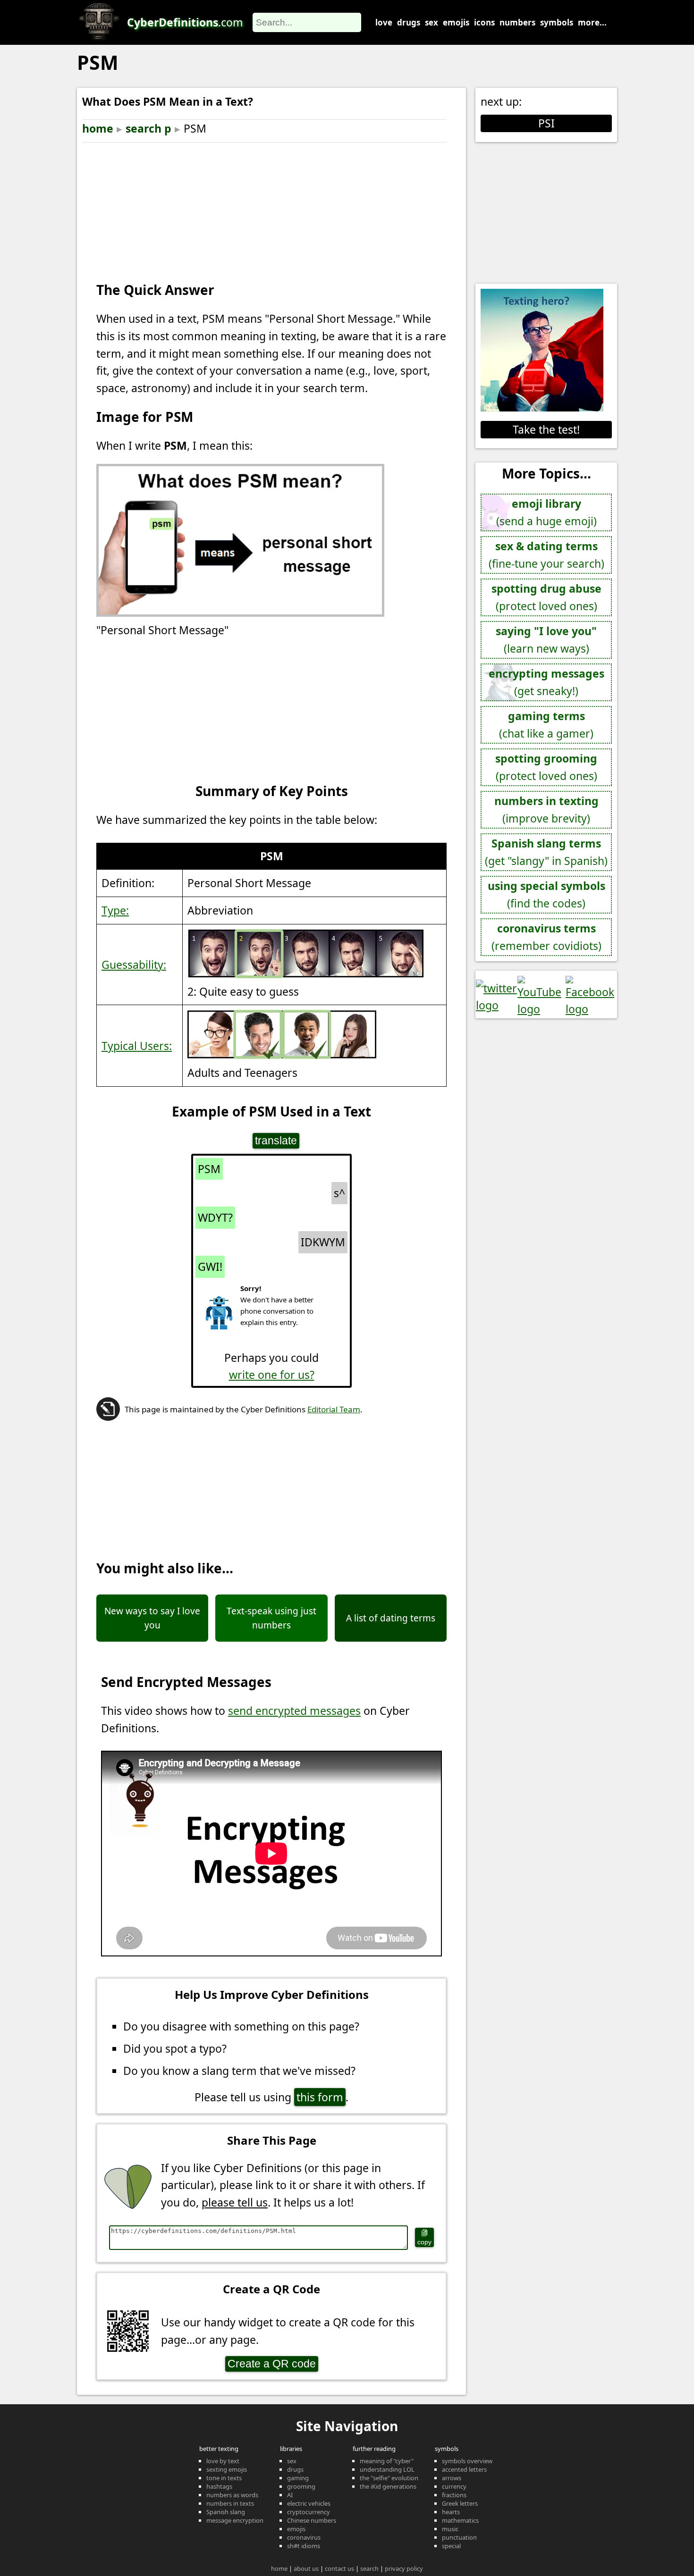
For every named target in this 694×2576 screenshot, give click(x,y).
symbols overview (467, 2461)
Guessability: (134, 965)
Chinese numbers (312, 2520)
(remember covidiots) (546, 937)
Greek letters (460, 2503)
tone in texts (224, 2478)
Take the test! (546, 429)
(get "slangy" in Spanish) (546, 852)
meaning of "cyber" (387, 2461)
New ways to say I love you (152, 1618)
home (98, 128)
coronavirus (304, 2537)
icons (484, 22)
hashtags (219, 2486)
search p (148, 128)
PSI (546, 123)
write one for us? (272, 1375)
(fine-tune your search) (546, 555)
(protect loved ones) (546, 597)
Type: (115, 910)
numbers (517, 22)
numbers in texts (230, 2503)
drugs (409, 22)
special (451, 2546)
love (384, 22)
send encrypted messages (294, 1711)
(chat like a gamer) (546, 725)
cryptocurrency (309, 2512)
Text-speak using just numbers (271, 1618)
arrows (452, 2478)
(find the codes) (546, 894)
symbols (557, 22)
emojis (456, 22)
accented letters (464, 2469)
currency (454, 2486)
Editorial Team (334, 1409)
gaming (298, 2478)
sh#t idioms (304, 2546)
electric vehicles (309, 2503)
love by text (223, 2461)
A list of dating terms (391, 1618)
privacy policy (404, 2568)
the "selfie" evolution (389, 2478)
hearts (451, 2512)
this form (320, 2097)
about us (306, 2568)
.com (185, 22)
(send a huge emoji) (546, 512)
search (369, 2568)
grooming (301, 2486)
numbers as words (232, 2495)
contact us (339, 2568)
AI (290, 2495)
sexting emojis (227, 2469)
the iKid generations (388, 2486)
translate (276, 1141)
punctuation (459, 2537)
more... (592, 22)
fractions (454, 2495)
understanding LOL (387, 2469)
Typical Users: (137, 1046)
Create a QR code (272, 2364)
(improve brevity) (546, 810)
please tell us (235, 2202)
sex (432, 22)
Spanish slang (226, 2512)
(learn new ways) (546, 640)
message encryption (235, 2520)
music (450, 2529)
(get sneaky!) (546, 682)
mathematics (460, 2520)
